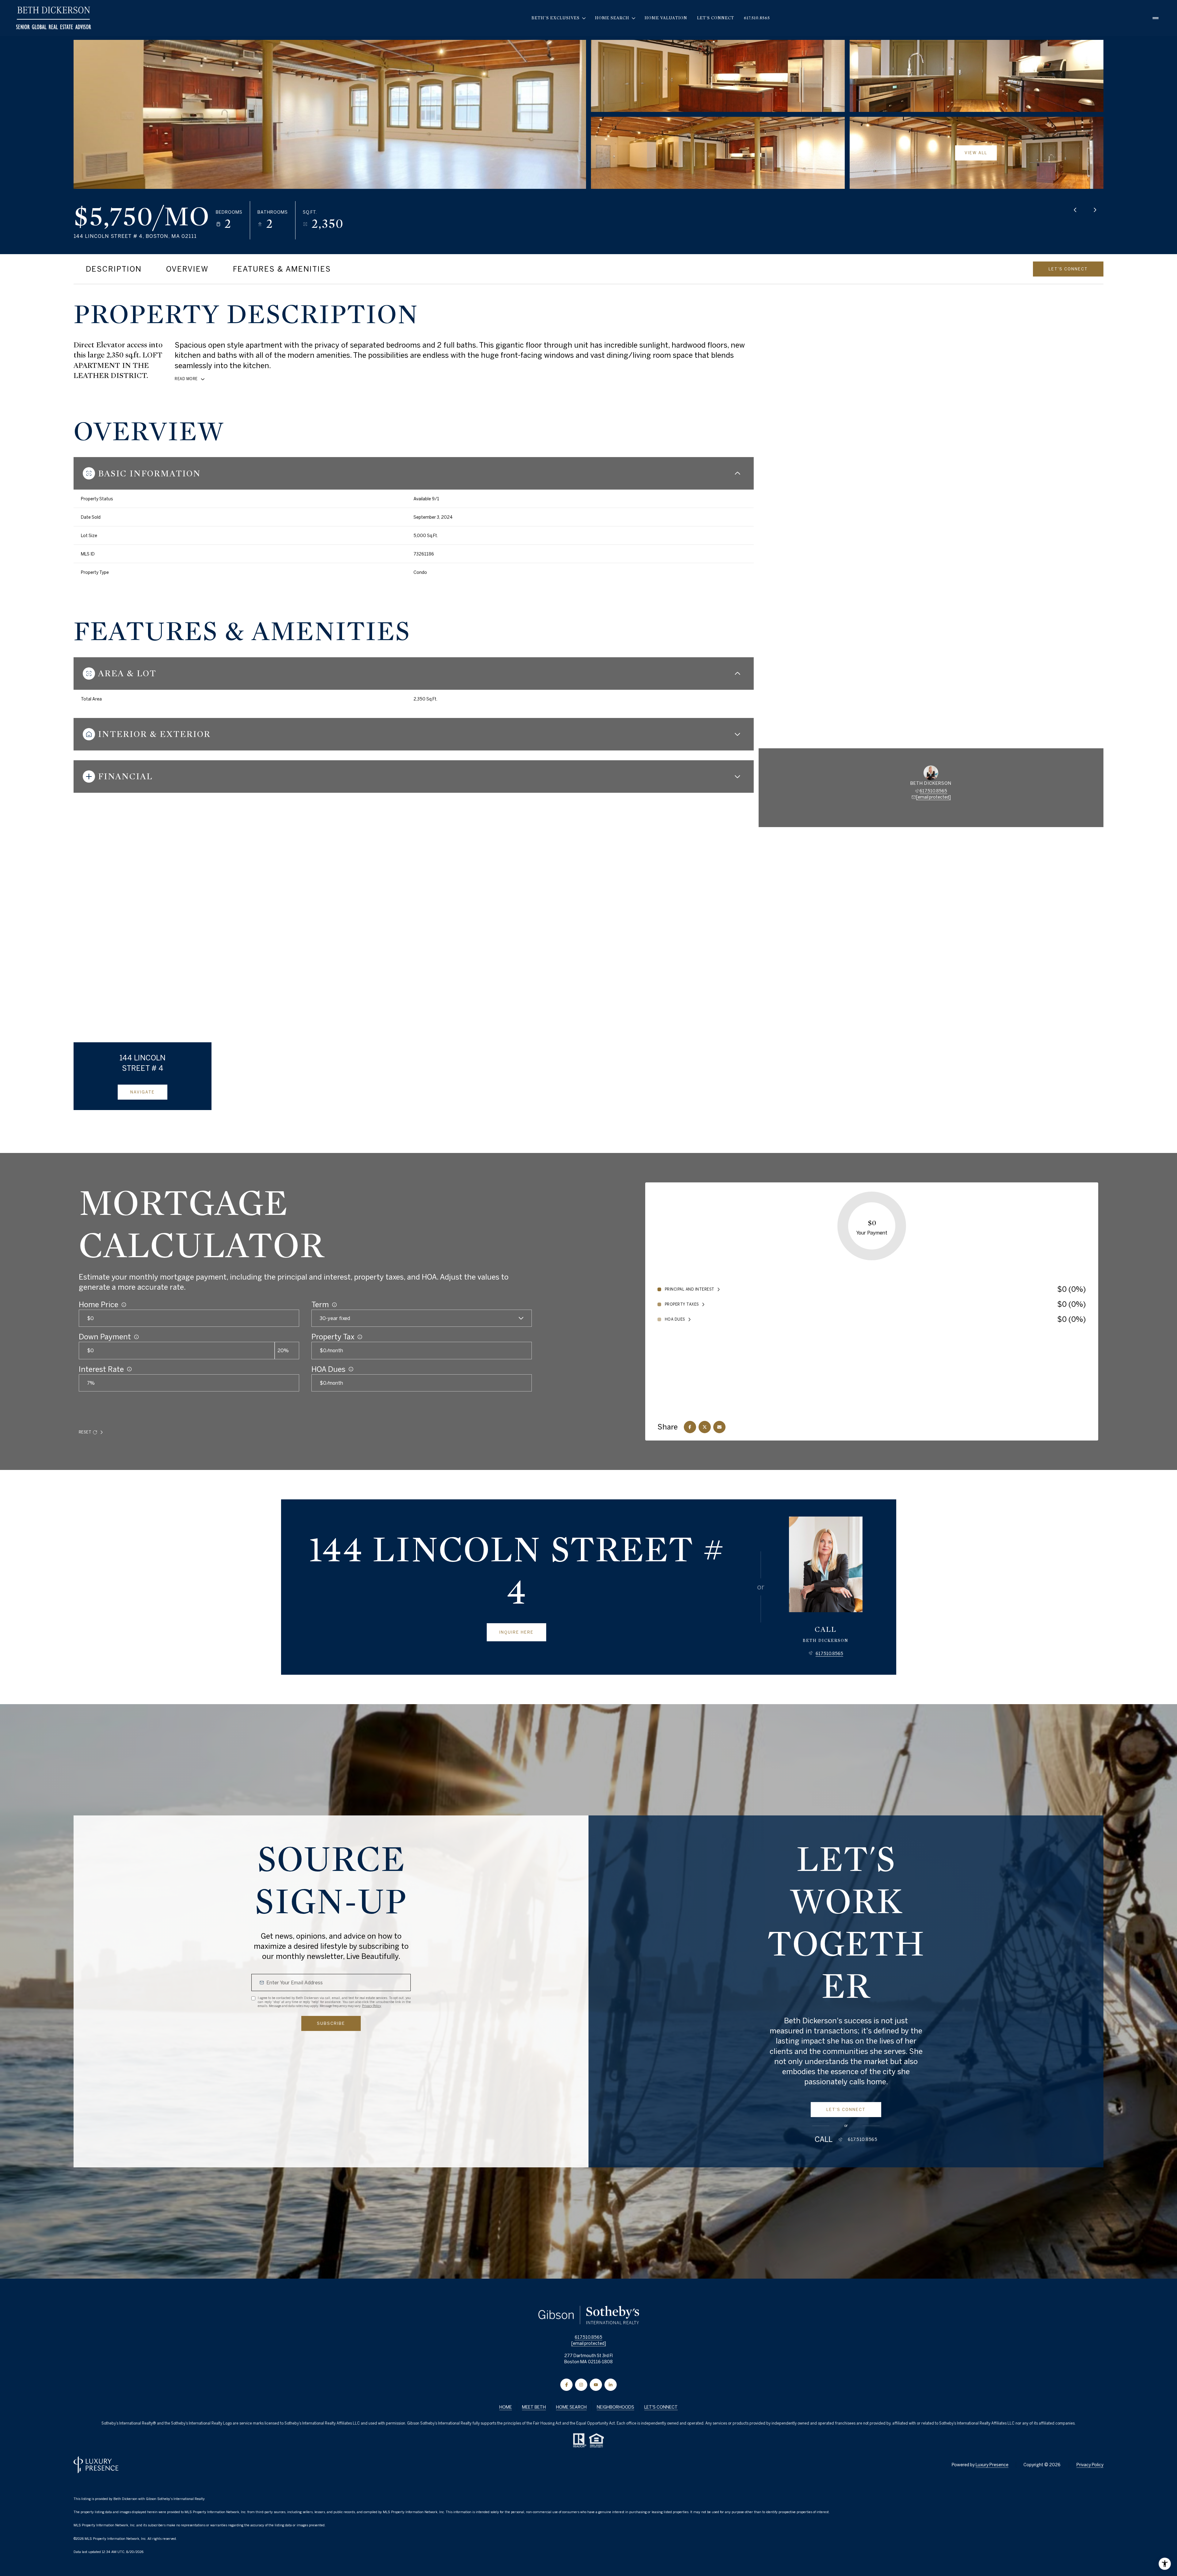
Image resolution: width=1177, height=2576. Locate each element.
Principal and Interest (690, 1289)
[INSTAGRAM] (581, 2385)
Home (506, 2407)
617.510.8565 (757, 18)
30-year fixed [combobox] (335, 1318)
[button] (1068, 269)
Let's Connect (716, 18)
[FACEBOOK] (566, 2385)
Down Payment (105, 1337)
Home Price (99, 1304)
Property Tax (333, 1337)
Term (320, 1304)
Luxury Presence (992, 2465)
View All (976, 153)
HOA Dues (328, 1369)
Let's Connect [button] (661, 2407)
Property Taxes (682, 1304)
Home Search (571, 2407)
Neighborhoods (615, 2407)
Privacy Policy (371, 2006)
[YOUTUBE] (596, 2385)
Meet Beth (534, 2407)
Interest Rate (101, 1369)
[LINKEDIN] (611, 2385)
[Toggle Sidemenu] (1156, 18)
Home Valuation (666, 18)
